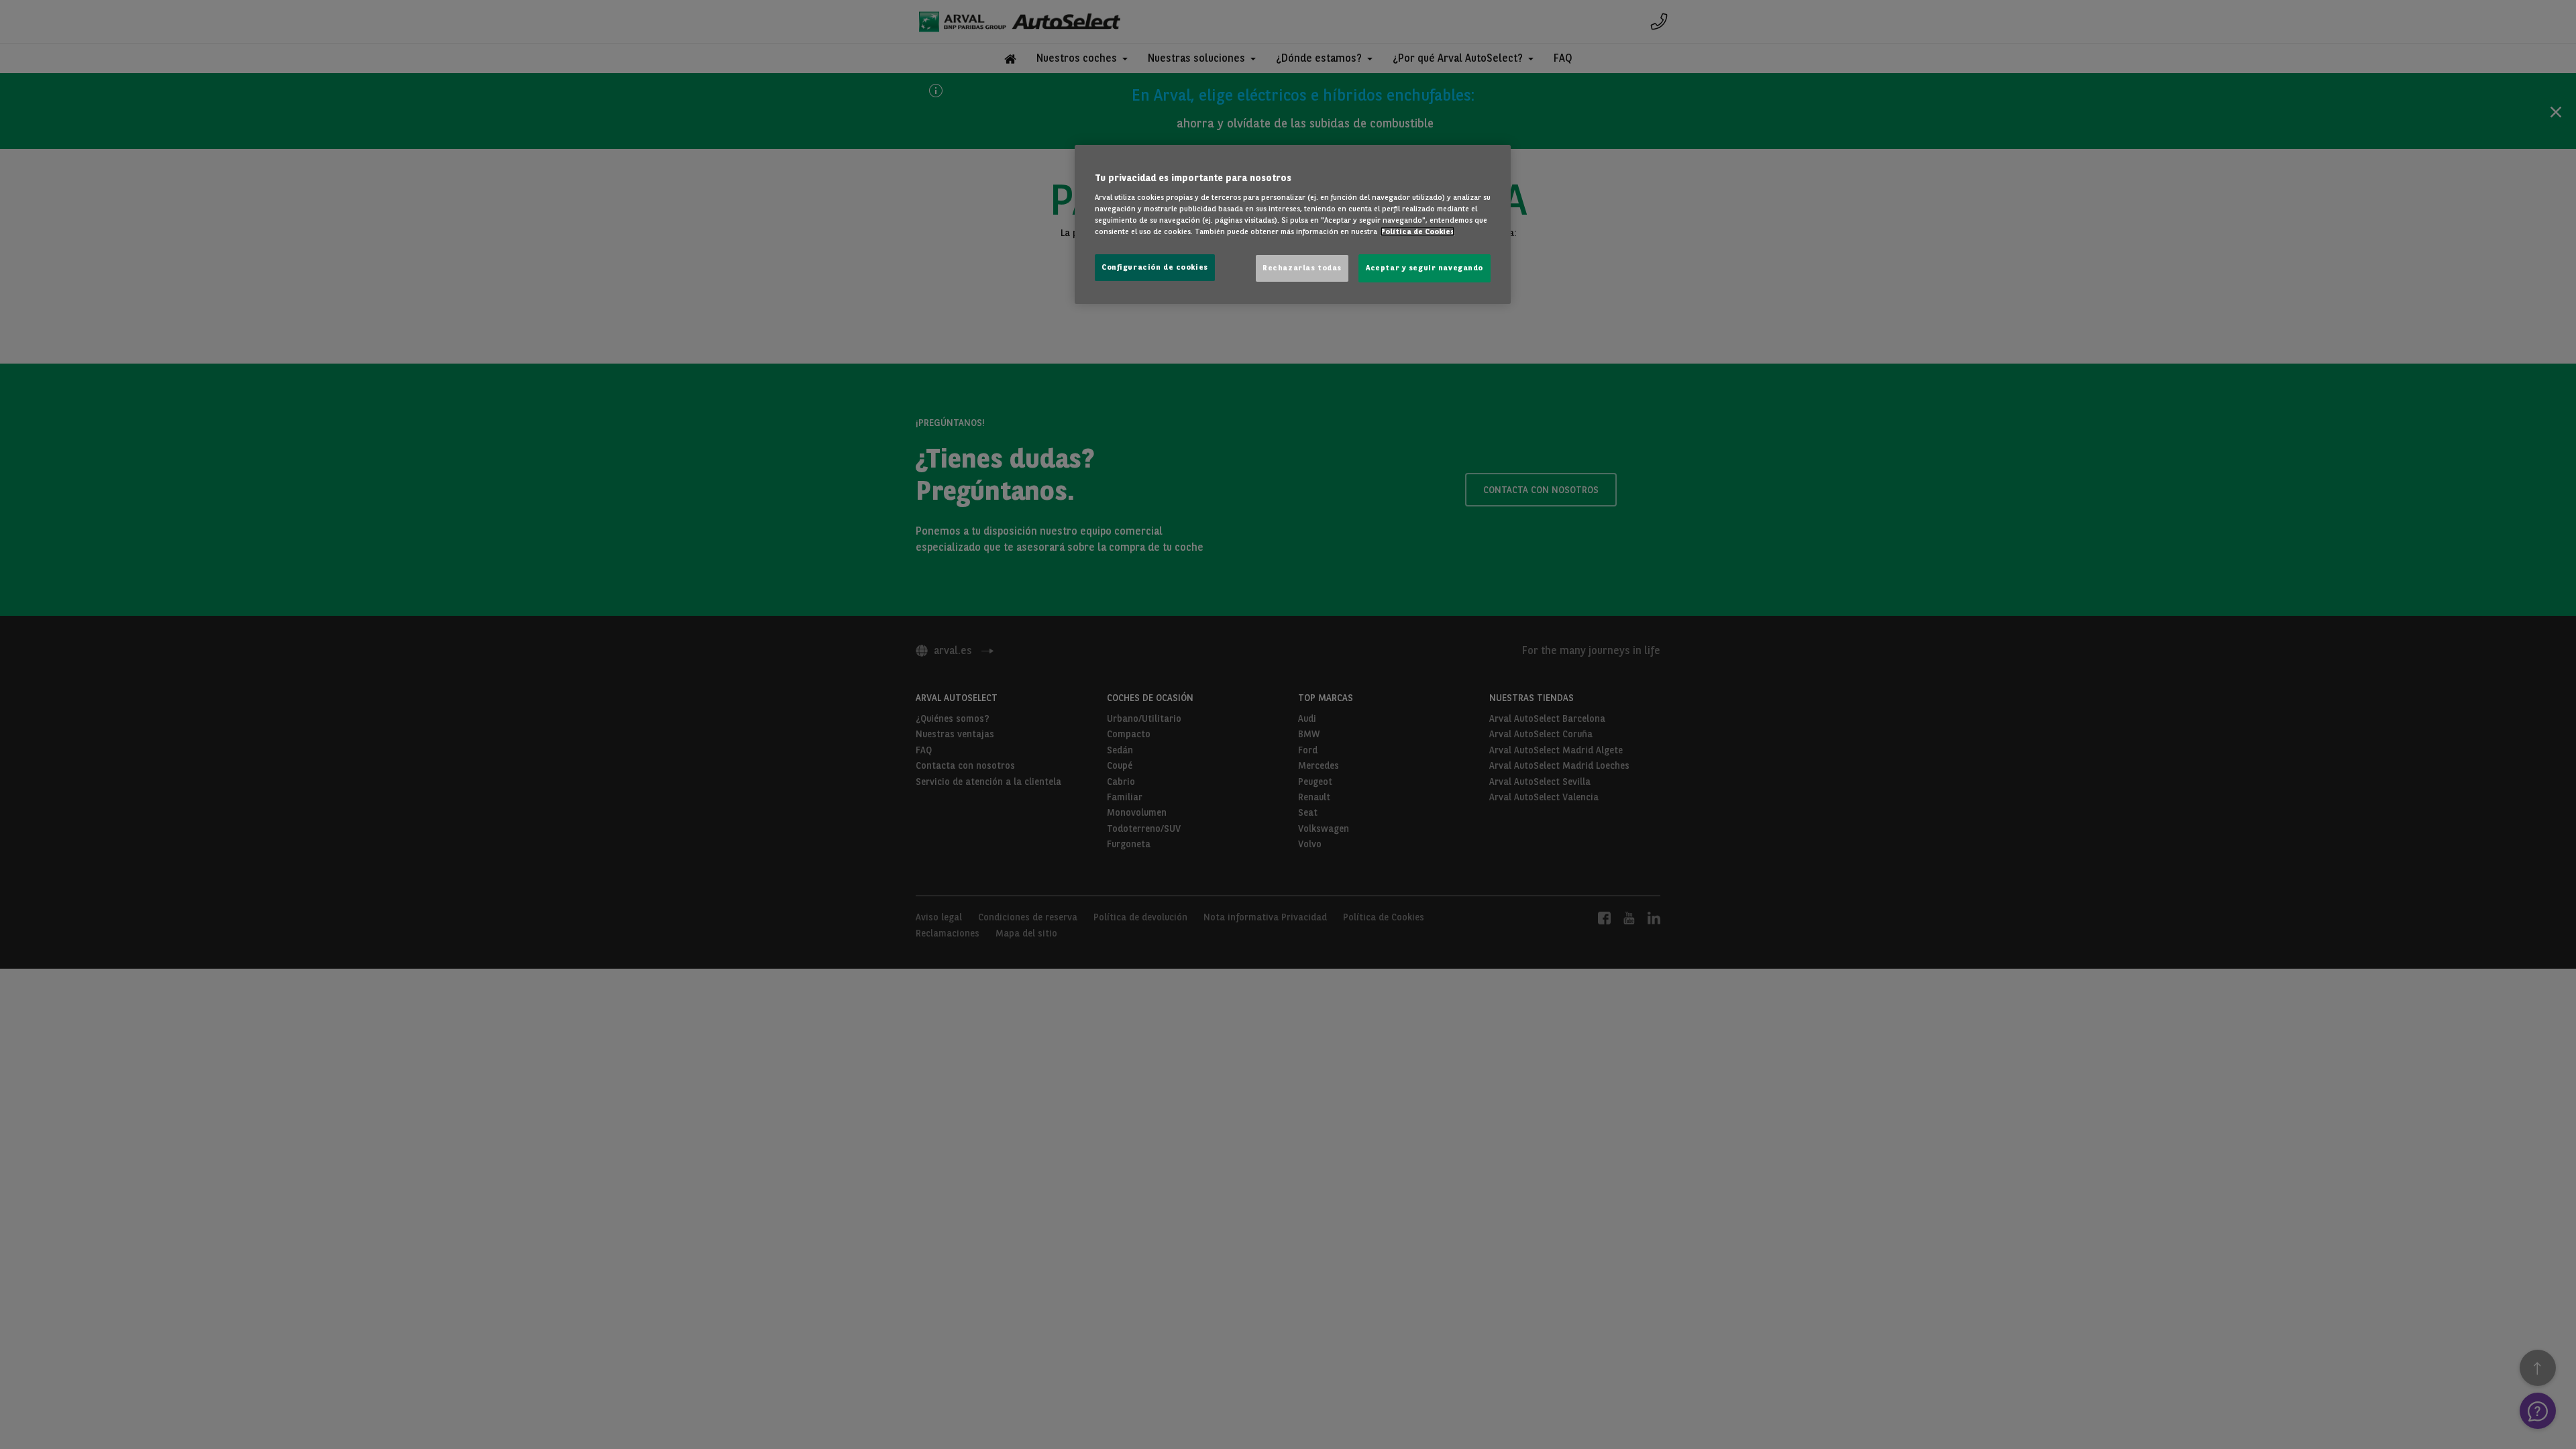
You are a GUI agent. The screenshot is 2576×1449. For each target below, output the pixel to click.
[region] (1293, 224)
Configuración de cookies (1155, 267)
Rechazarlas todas (1302, 268)
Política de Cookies (1417, 231)
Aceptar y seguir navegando (1425, 268)
